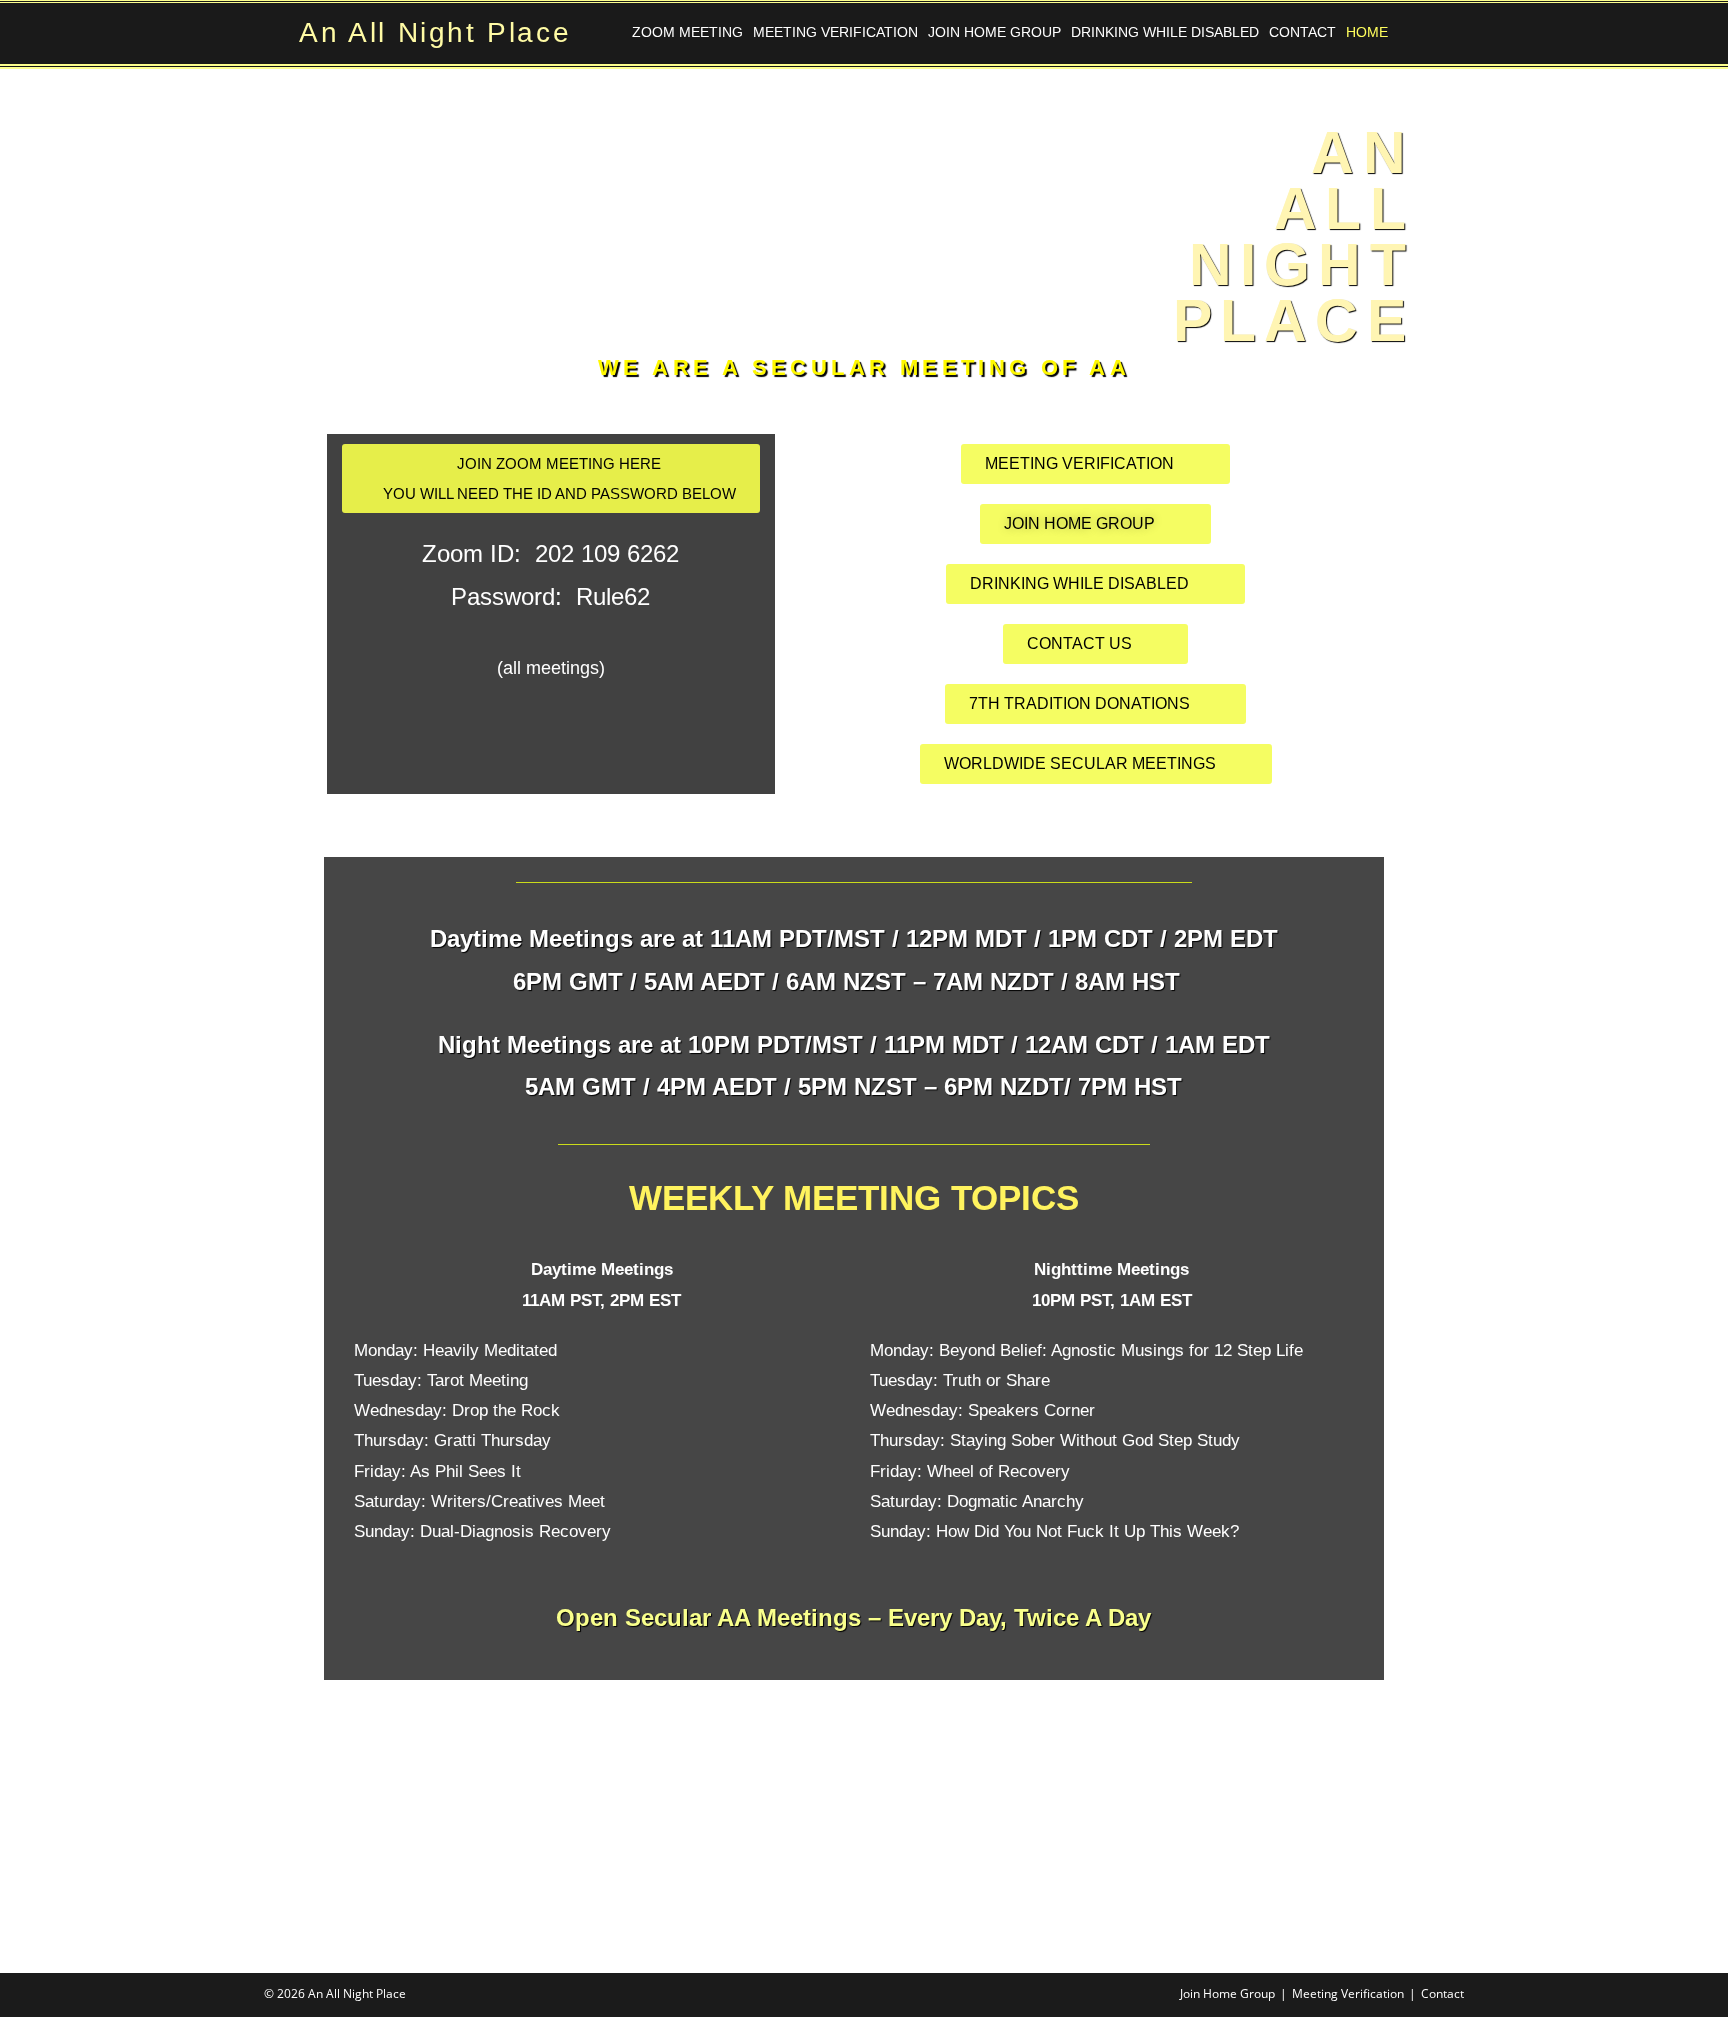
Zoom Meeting (687, 32)
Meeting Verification (835, 32)
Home (1367, 32)
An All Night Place (435, 32)
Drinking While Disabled (1165, 32)
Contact (1302, 32)
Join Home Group (994, 32)
